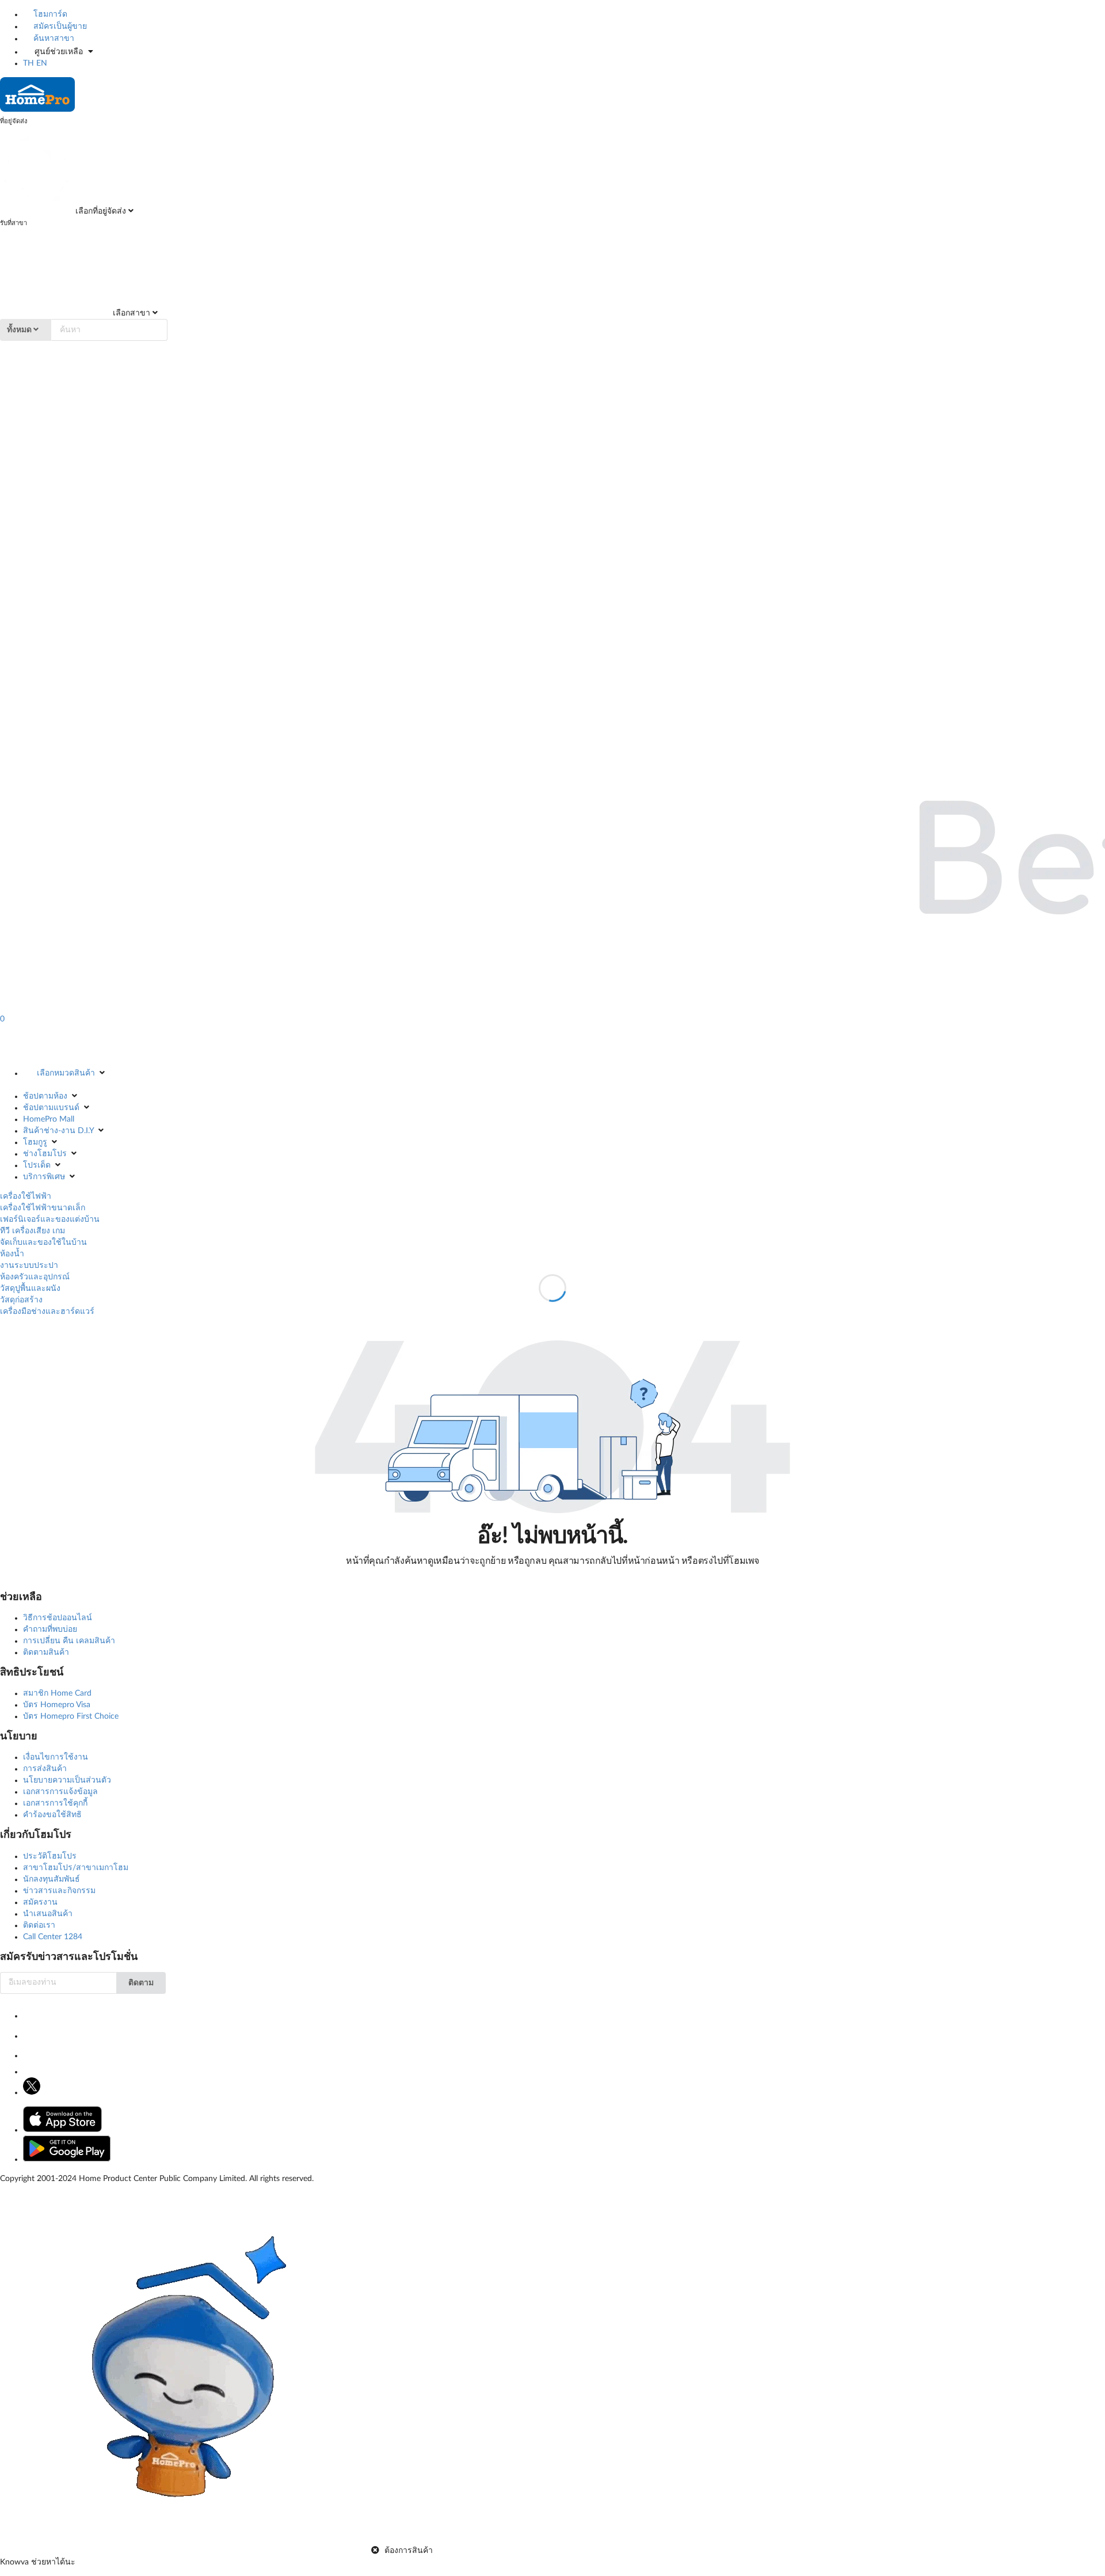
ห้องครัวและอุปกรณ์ (35, 1277)
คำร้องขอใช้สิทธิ (52, 1815)
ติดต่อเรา (39, 1925)
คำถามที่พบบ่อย (50, 1629)
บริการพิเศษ (44, 1177)
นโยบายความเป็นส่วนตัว (67, 1780)
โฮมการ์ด (49, 14)
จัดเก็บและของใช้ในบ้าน (43, 1243)
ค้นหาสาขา (53, 39)
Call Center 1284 (53, 1937)
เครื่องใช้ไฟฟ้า (26, 1196)
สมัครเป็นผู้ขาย (59, 26)
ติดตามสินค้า (46, 1652)
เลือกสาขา (130, 313)
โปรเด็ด (37, 1165)
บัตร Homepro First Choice (71, 1716)
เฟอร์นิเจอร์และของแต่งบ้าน (50, 1219)
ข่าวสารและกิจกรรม (59, 1891)
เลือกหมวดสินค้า (66, 1073)
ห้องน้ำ (12, 1254)
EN (42, 63)
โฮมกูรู (35, 1142)
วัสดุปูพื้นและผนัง (30, 1289)
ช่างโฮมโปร (45, 1154)
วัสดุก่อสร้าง (21, 1300)
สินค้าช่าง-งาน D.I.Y (58, 1131)
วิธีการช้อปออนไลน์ (58, 1618)
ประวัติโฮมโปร (50, 1856)
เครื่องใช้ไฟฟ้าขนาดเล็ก (43, 1208)
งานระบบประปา (29, 1266)
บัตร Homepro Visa (57, 1705)
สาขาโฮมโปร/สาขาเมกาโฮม (76, 1868)
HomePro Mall (49, 1119)
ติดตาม (141, 1983)
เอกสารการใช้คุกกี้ (55, 1803)
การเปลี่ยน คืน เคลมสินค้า (69, 1641)
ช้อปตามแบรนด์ (51, 1108)
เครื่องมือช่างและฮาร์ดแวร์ (47, 1312)
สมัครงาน (40, 1902)
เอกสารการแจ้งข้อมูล (60, 1792)
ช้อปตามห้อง (45, 1096)
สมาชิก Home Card (57, 1693)
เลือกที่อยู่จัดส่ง (100, 211)
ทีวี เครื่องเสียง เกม (33, 1231)
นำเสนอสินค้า (48, 1914)
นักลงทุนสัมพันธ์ (52, 1879)
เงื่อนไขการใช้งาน (56, 1757)
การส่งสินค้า (45, 1769)
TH (28, 63)
